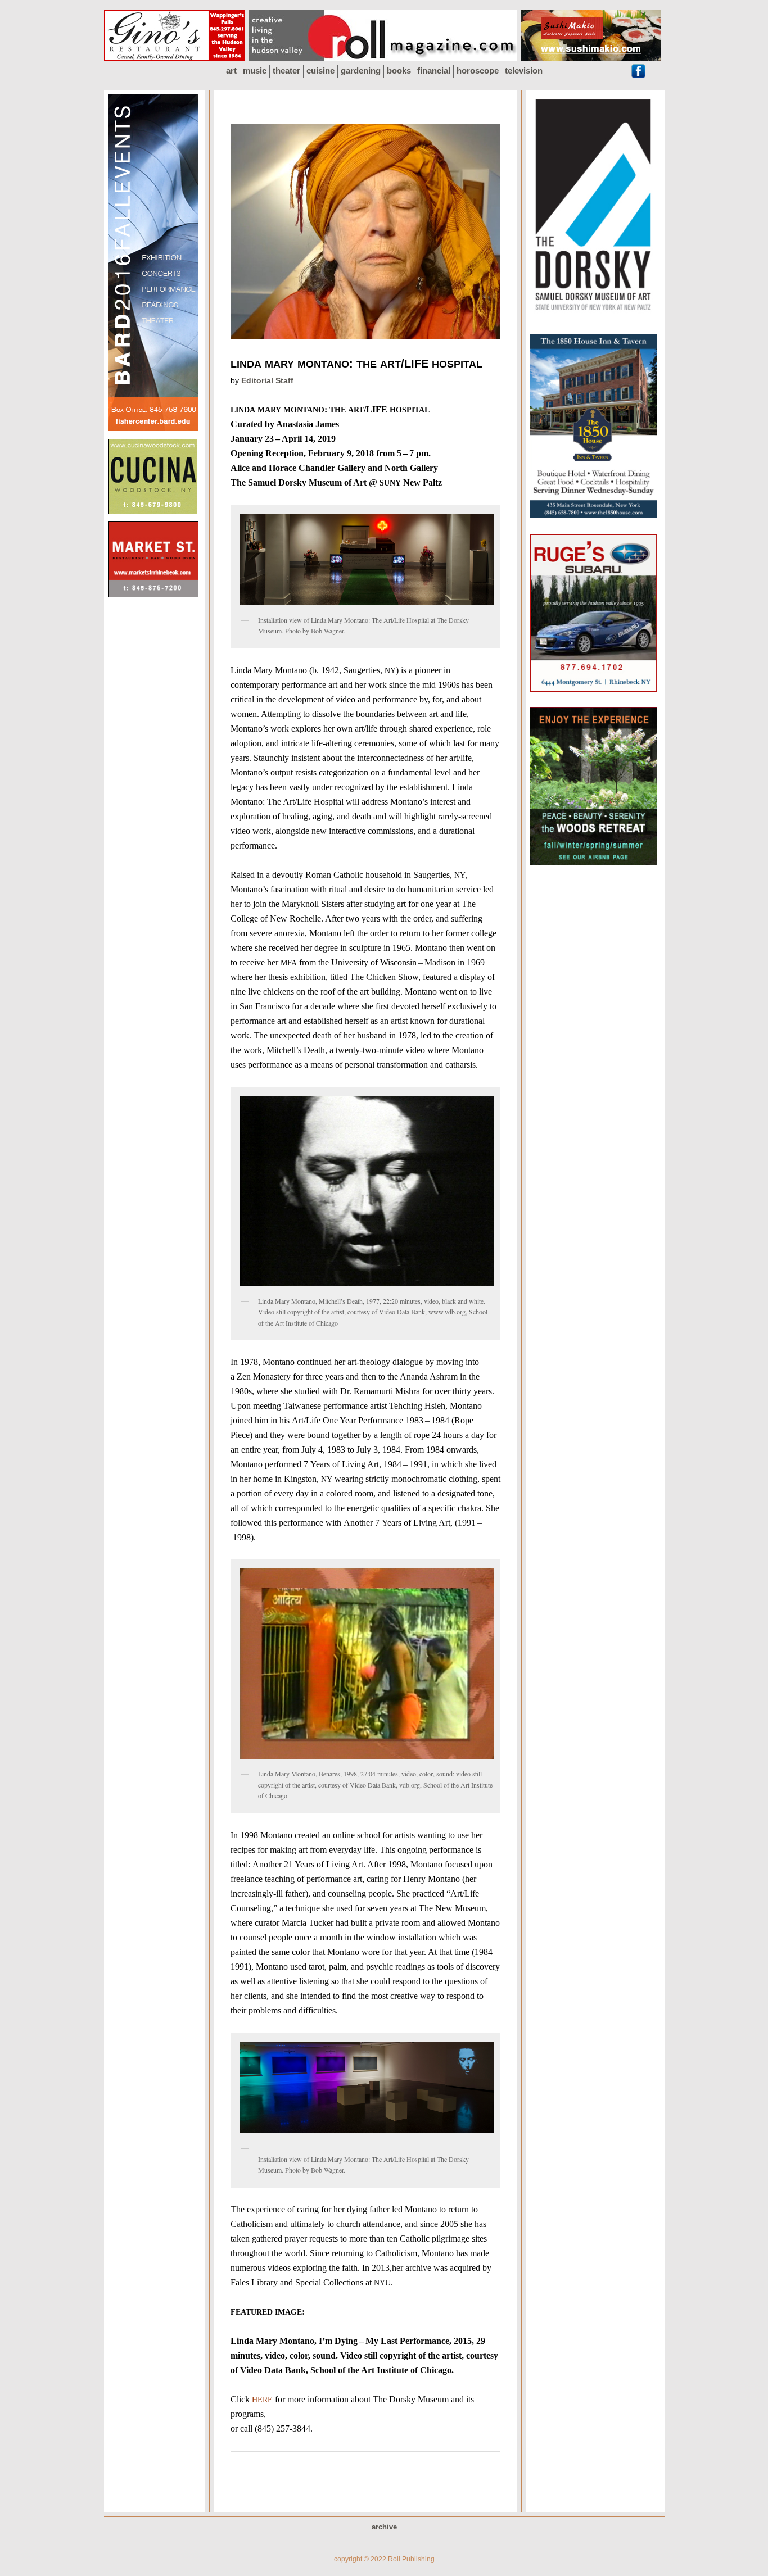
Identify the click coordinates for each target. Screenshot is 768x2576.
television (524, 71)
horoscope (478, 71)
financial (434, 71)
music (255, 71)
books (399, 71)
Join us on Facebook (638, 71)
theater (286, 71)
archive (384, 2527)
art (231, 71)
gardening (361, 71)
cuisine (320, 71)
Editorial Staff (267, 380)
